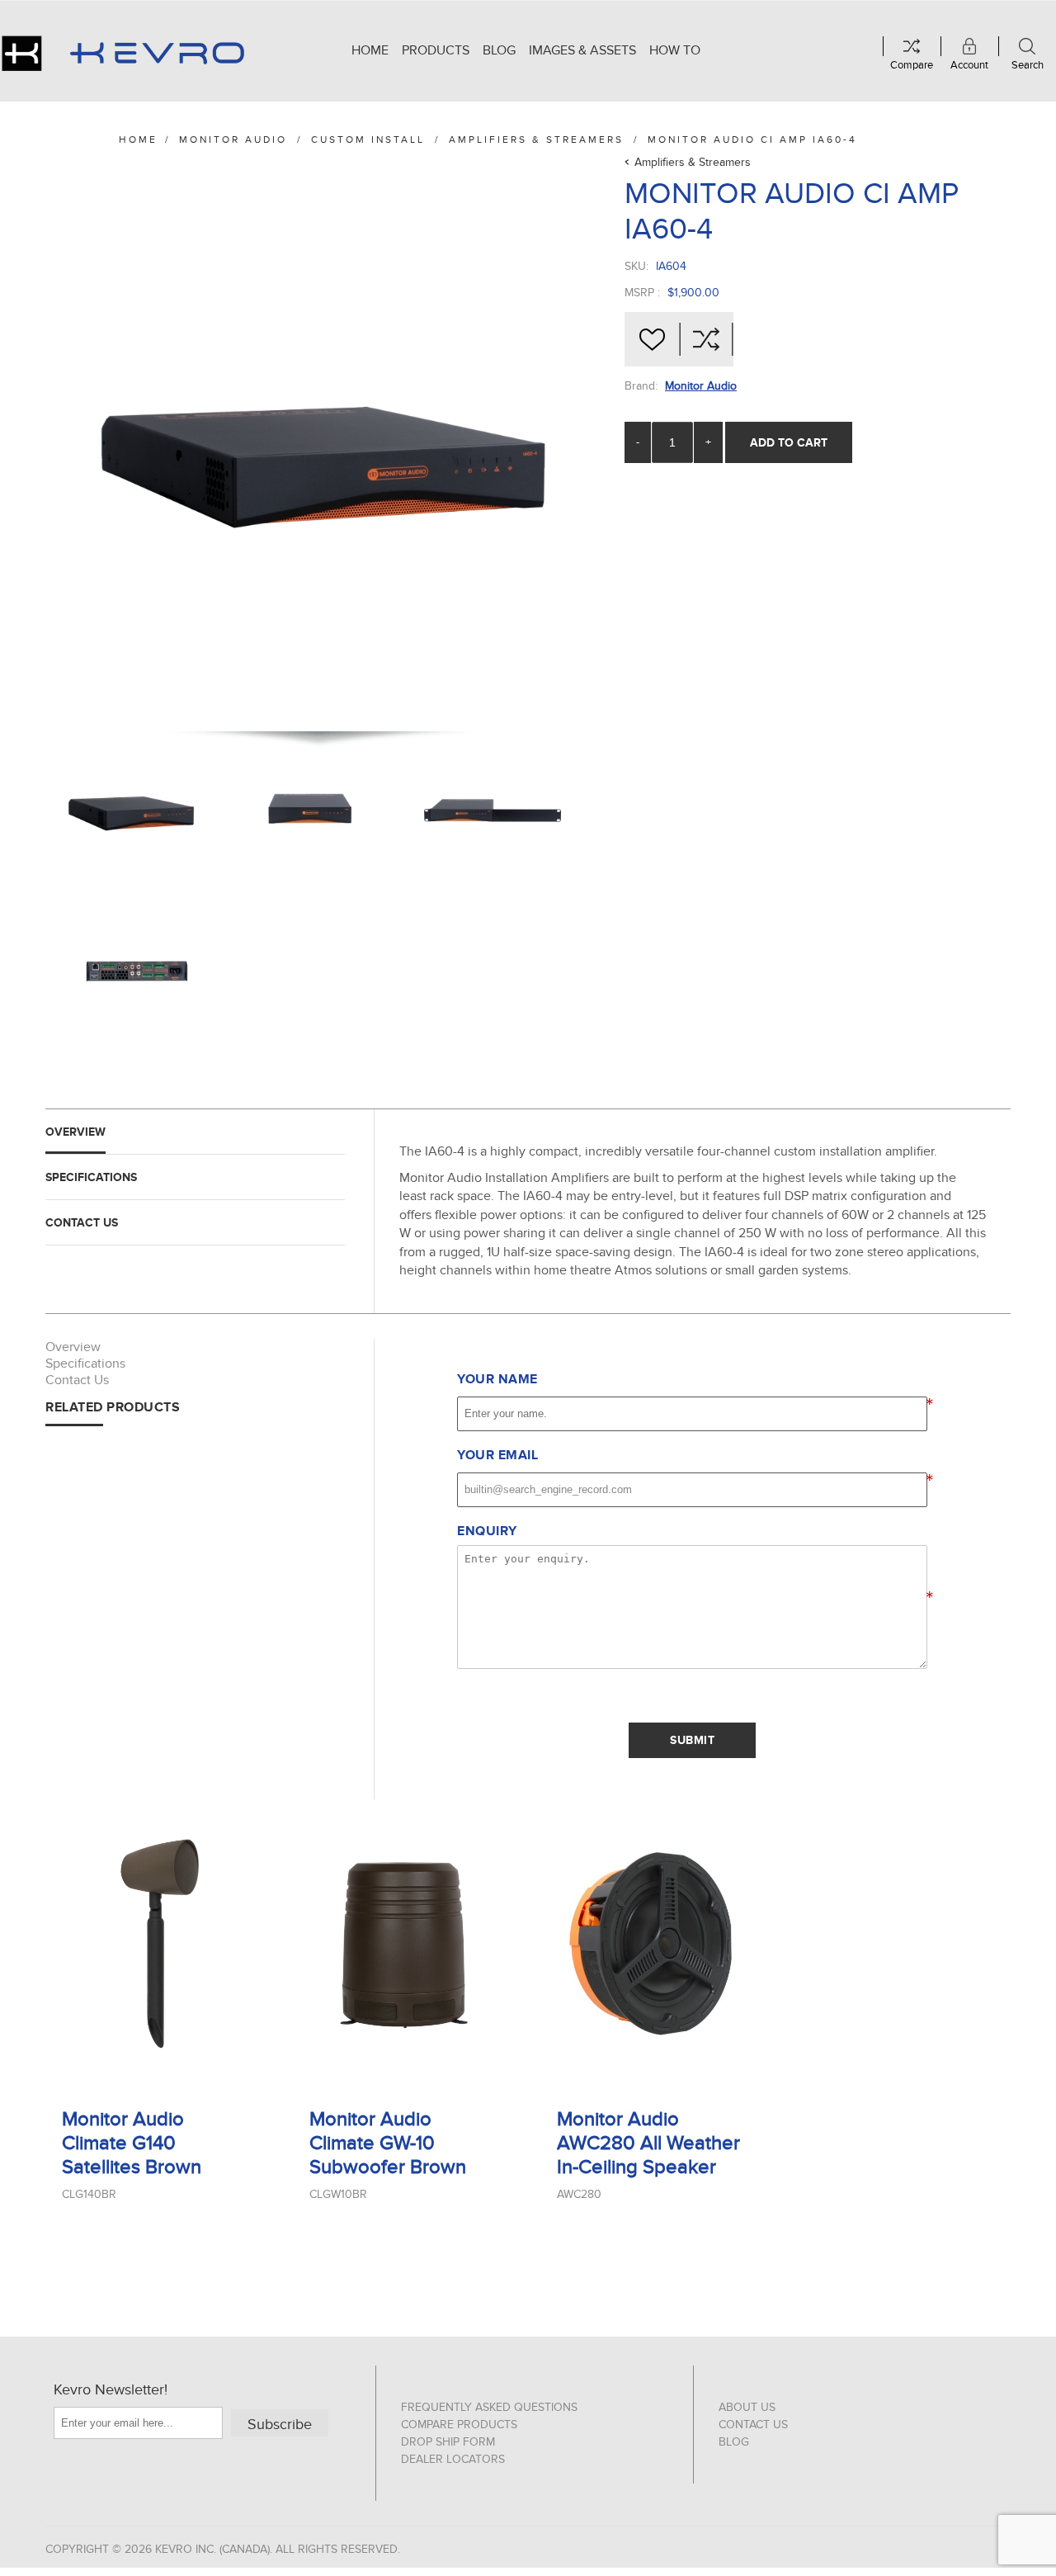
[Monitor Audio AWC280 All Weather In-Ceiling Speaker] (652, 1943)
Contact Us (82, 1222)
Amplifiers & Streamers (693, 162)
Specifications (91, 1177)
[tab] (195, 1132)
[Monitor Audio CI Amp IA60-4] (132, 810)
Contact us (753, 2425)
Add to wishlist (652, 339)
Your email (497, 1455)
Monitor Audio (701, 386)
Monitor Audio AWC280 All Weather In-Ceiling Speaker (648, 2143)
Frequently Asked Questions (489, 2407)
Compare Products (459, 2425)
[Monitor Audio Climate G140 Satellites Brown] (157, 1943)
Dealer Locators (453, 2459)
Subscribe (280, 2425)
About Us (747, 2407)
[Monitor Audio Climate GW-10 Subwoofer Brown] (404, 1943)
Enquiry (487, 1531)
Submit (692, 1740)
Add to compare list (706, 339)
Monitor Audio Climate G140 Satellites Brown (132, 2143)
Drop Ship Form (448, 2442)
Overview (75, 1132)
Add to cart (789, 442)
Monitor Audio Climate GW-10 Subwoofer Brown (388, 2143)
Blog (734, 2442)
